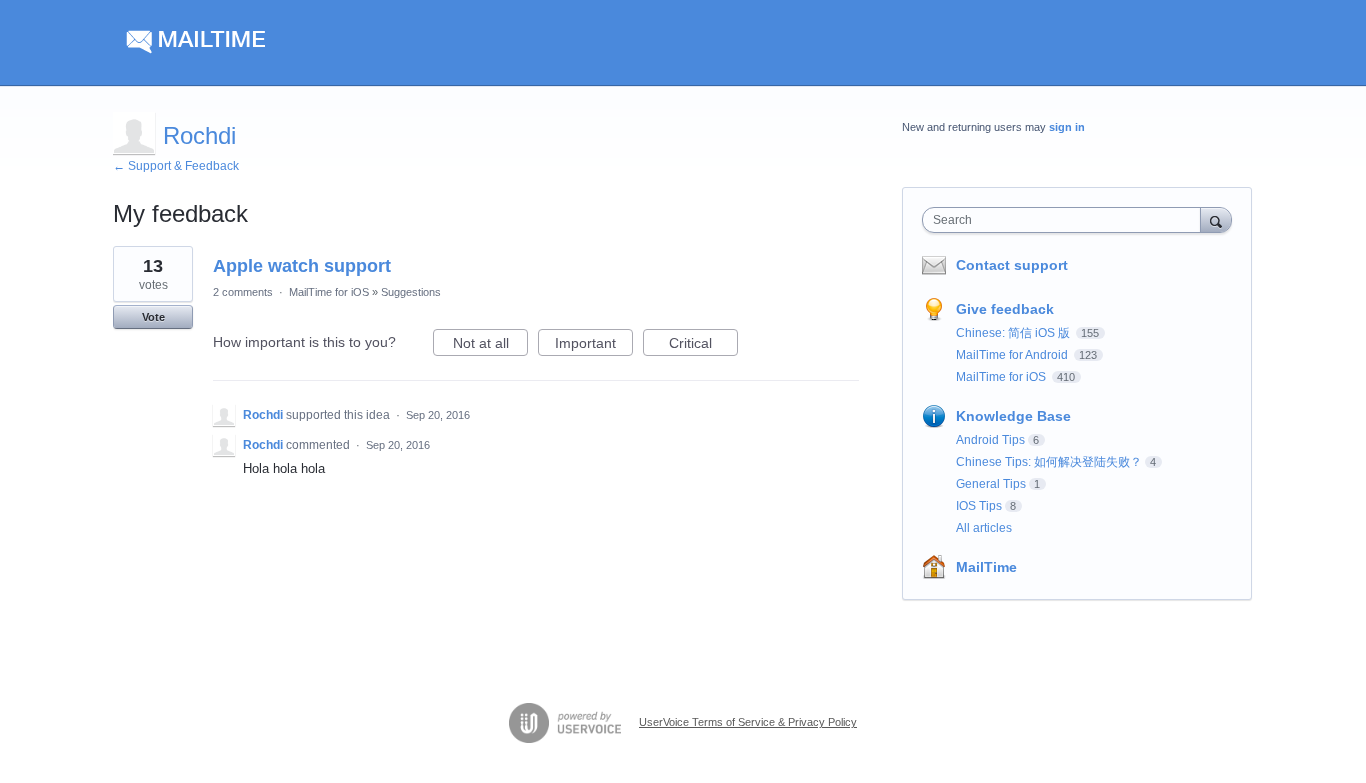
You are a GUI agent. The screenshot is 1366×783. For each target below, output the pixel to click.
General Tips (991, 484)
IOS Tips (979, 506)
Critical (703, 345)
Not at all (490, 345)
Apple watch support (302, 266)
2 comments (243, 292)
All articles (984, 528)
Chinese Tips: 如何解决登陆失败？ (1049, 462)
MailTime (986, 567)
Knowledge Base (1013, 416)
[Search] (1216, 219)
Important (594, 345)
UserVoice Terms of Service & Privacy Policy (748, 722)
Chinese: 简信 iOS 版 (1014, 333)
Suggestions (411, 292)
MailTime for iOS (329, 292)
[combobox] (1066, 220)
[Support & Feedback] (302, 43)
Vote (153, 317)
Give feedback (1005, 309)
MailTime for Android (1013, 355)
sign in (1067, 127)
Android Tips (990, 440)
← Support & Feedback (176, 166)
